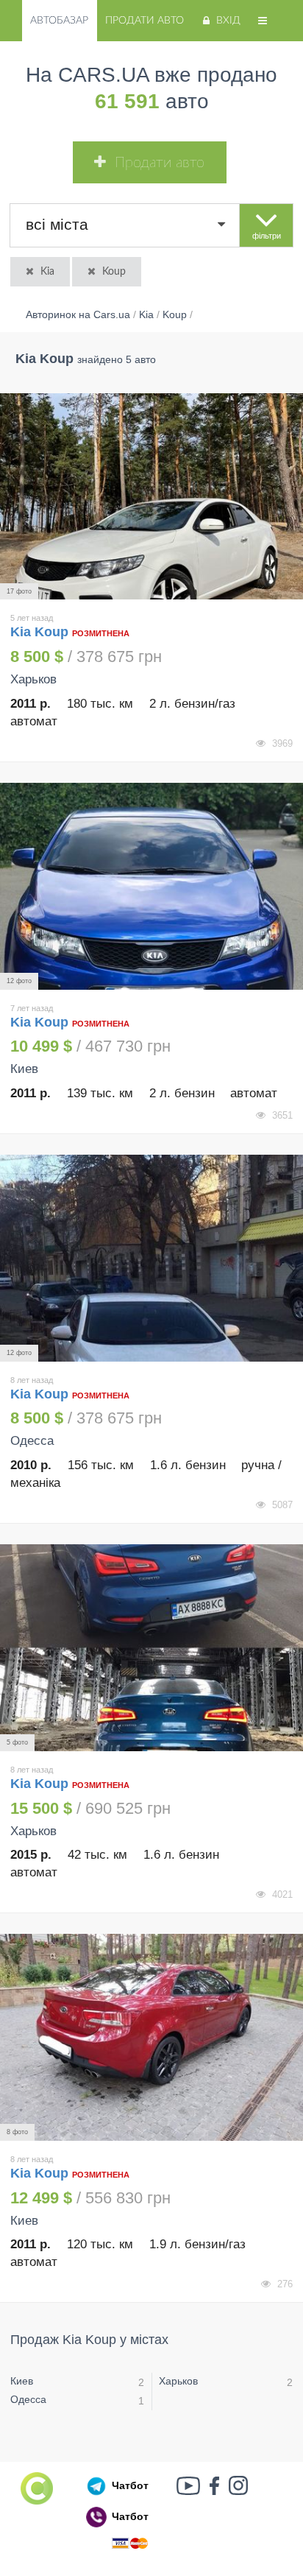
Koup (114, 272)
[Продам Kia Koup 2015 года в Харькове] (151, 1648)
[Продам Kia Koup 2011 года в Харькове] (151, 497)
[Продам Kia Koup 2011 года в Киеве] (151, 886)
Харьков (178, 2381)
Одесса (28, 2399)
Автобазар (59, 21)
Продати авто (145, 21)
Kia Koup (41, 632)
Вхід (228, 21)
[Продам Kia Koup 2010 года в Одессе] (151, 1258)
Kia (47, 272)
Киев (22, 2381)
